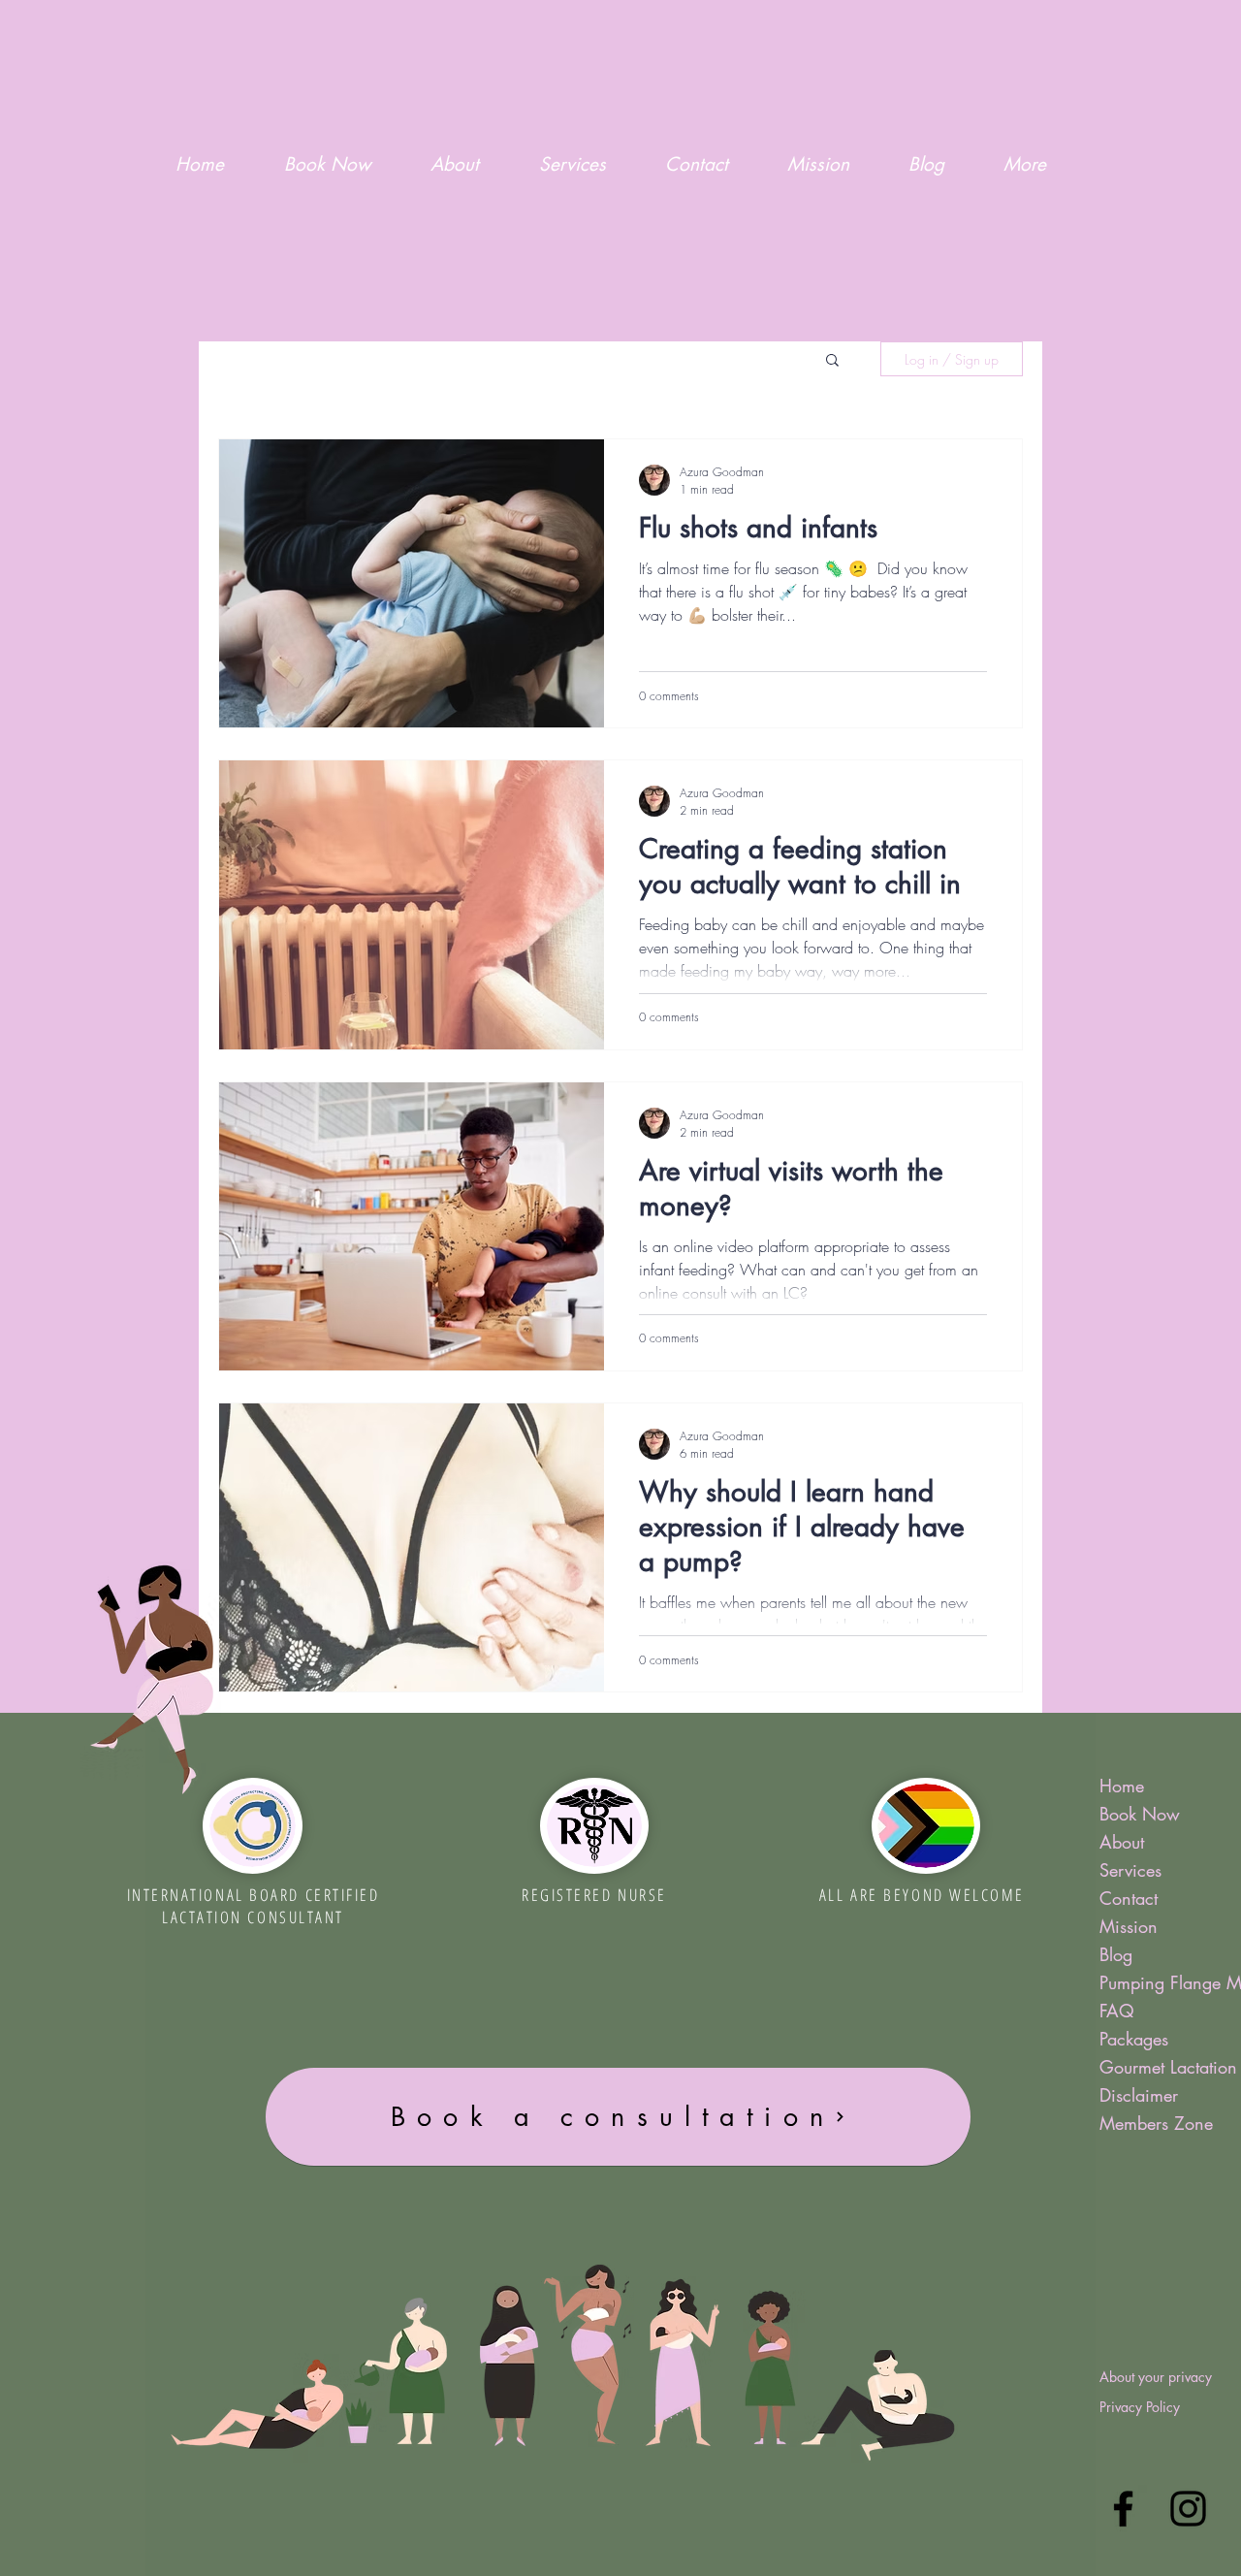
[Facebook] (1123, 2509)
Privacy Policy (1140, 2407)
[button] (832, 361)
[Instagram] (1188, 2509)
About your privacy (1156, 2377)
